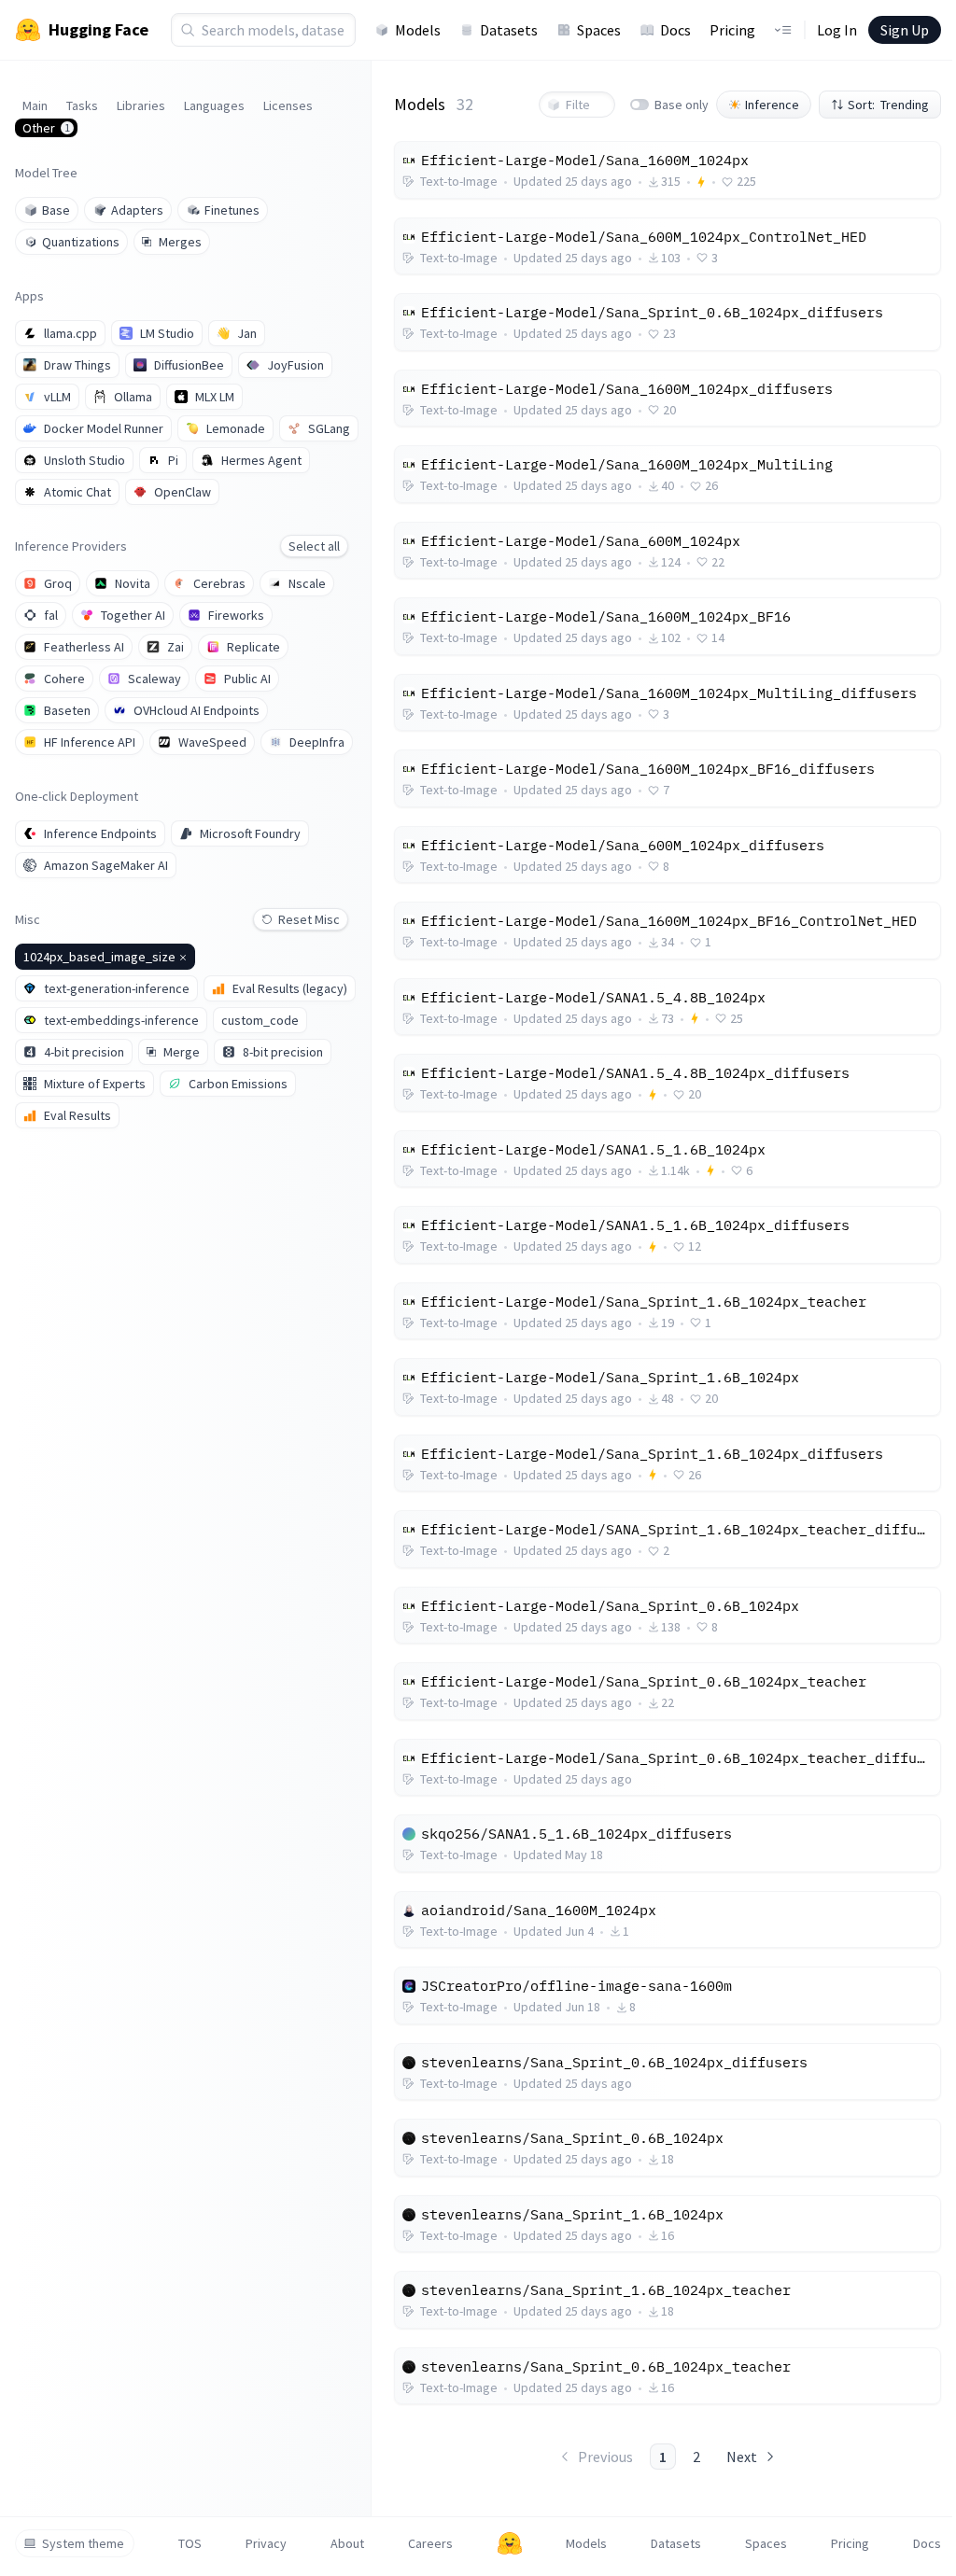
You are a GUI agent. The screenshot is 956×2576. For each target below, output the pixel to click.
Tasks (82, 105)
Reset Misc (309, 919)
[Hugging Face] (510, 2543)
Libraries (141, 105)
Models (418, 30)
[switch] (640, 105)
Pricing (732, 30)
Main (35, 105)
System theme (83, 2543)
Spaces (599, 30)
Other (46, 128)
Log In (837, 30)
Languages (214, 105)
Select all (314, 546)
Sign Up (905, 30)
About (347, 2543)
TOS (190, 2543)
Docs (675, 30)
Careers (430, 2543)
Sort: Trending (888, 105)
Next (742, 2457)
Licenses (288, 105)
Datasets (509, 30)
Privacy (266, 2543)
